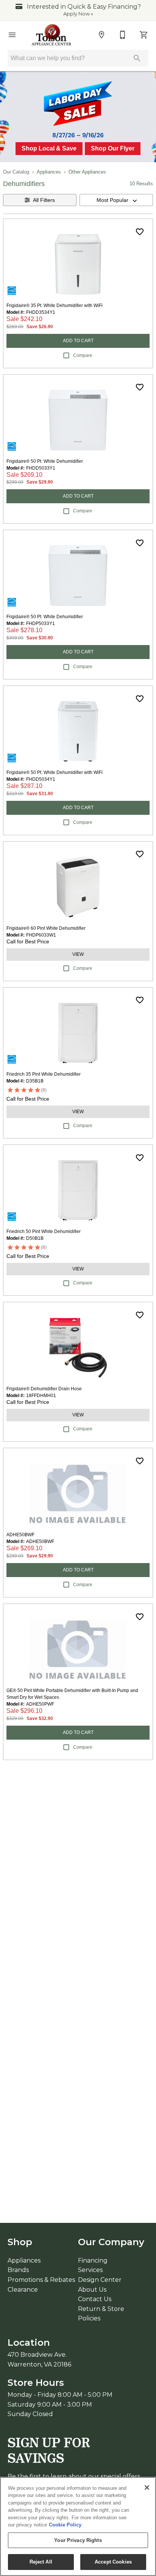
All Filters (44, 200)
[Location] (101, 35)
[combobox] (116, 200)
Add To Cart (78, 341)
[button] (12, 35)
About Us (92, 2290)
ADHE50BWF (20, 1535)
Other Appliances (87, 172)
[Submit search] (137, 58)
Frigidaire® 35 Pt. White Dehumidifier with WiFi (55, 306)
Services (90, 2270)
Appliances (49, 172)
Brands (18, 2270)
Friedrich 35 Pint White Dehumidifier (44, 1074)
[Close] (147, 2488)
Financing (93, 2260)
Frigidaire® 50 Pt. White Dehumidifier (45, 461)
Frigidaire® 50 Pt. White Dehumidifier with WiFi (55, 772)
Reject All (41, 2562)
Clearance (23, 2290)
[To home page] (52, 35)
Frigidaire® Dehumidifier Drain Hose (44, 1389)
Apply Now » (78, 14)
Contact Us (95, 2299)
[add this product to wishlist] (140, 232)
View (78, 954)
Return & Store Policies (101, 2314)
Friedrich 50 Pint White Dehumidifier (44, 1231)
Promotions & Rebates (41, 2280)
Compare (83, 355)
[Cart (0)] (144, 35)
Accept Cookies (113, 2562)
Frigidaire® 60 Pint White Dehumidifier (46, 928)
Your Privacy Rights (78, 2540)
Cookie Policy (65, 2525)
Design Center (100, 2280)
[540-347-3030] (123, 35)
